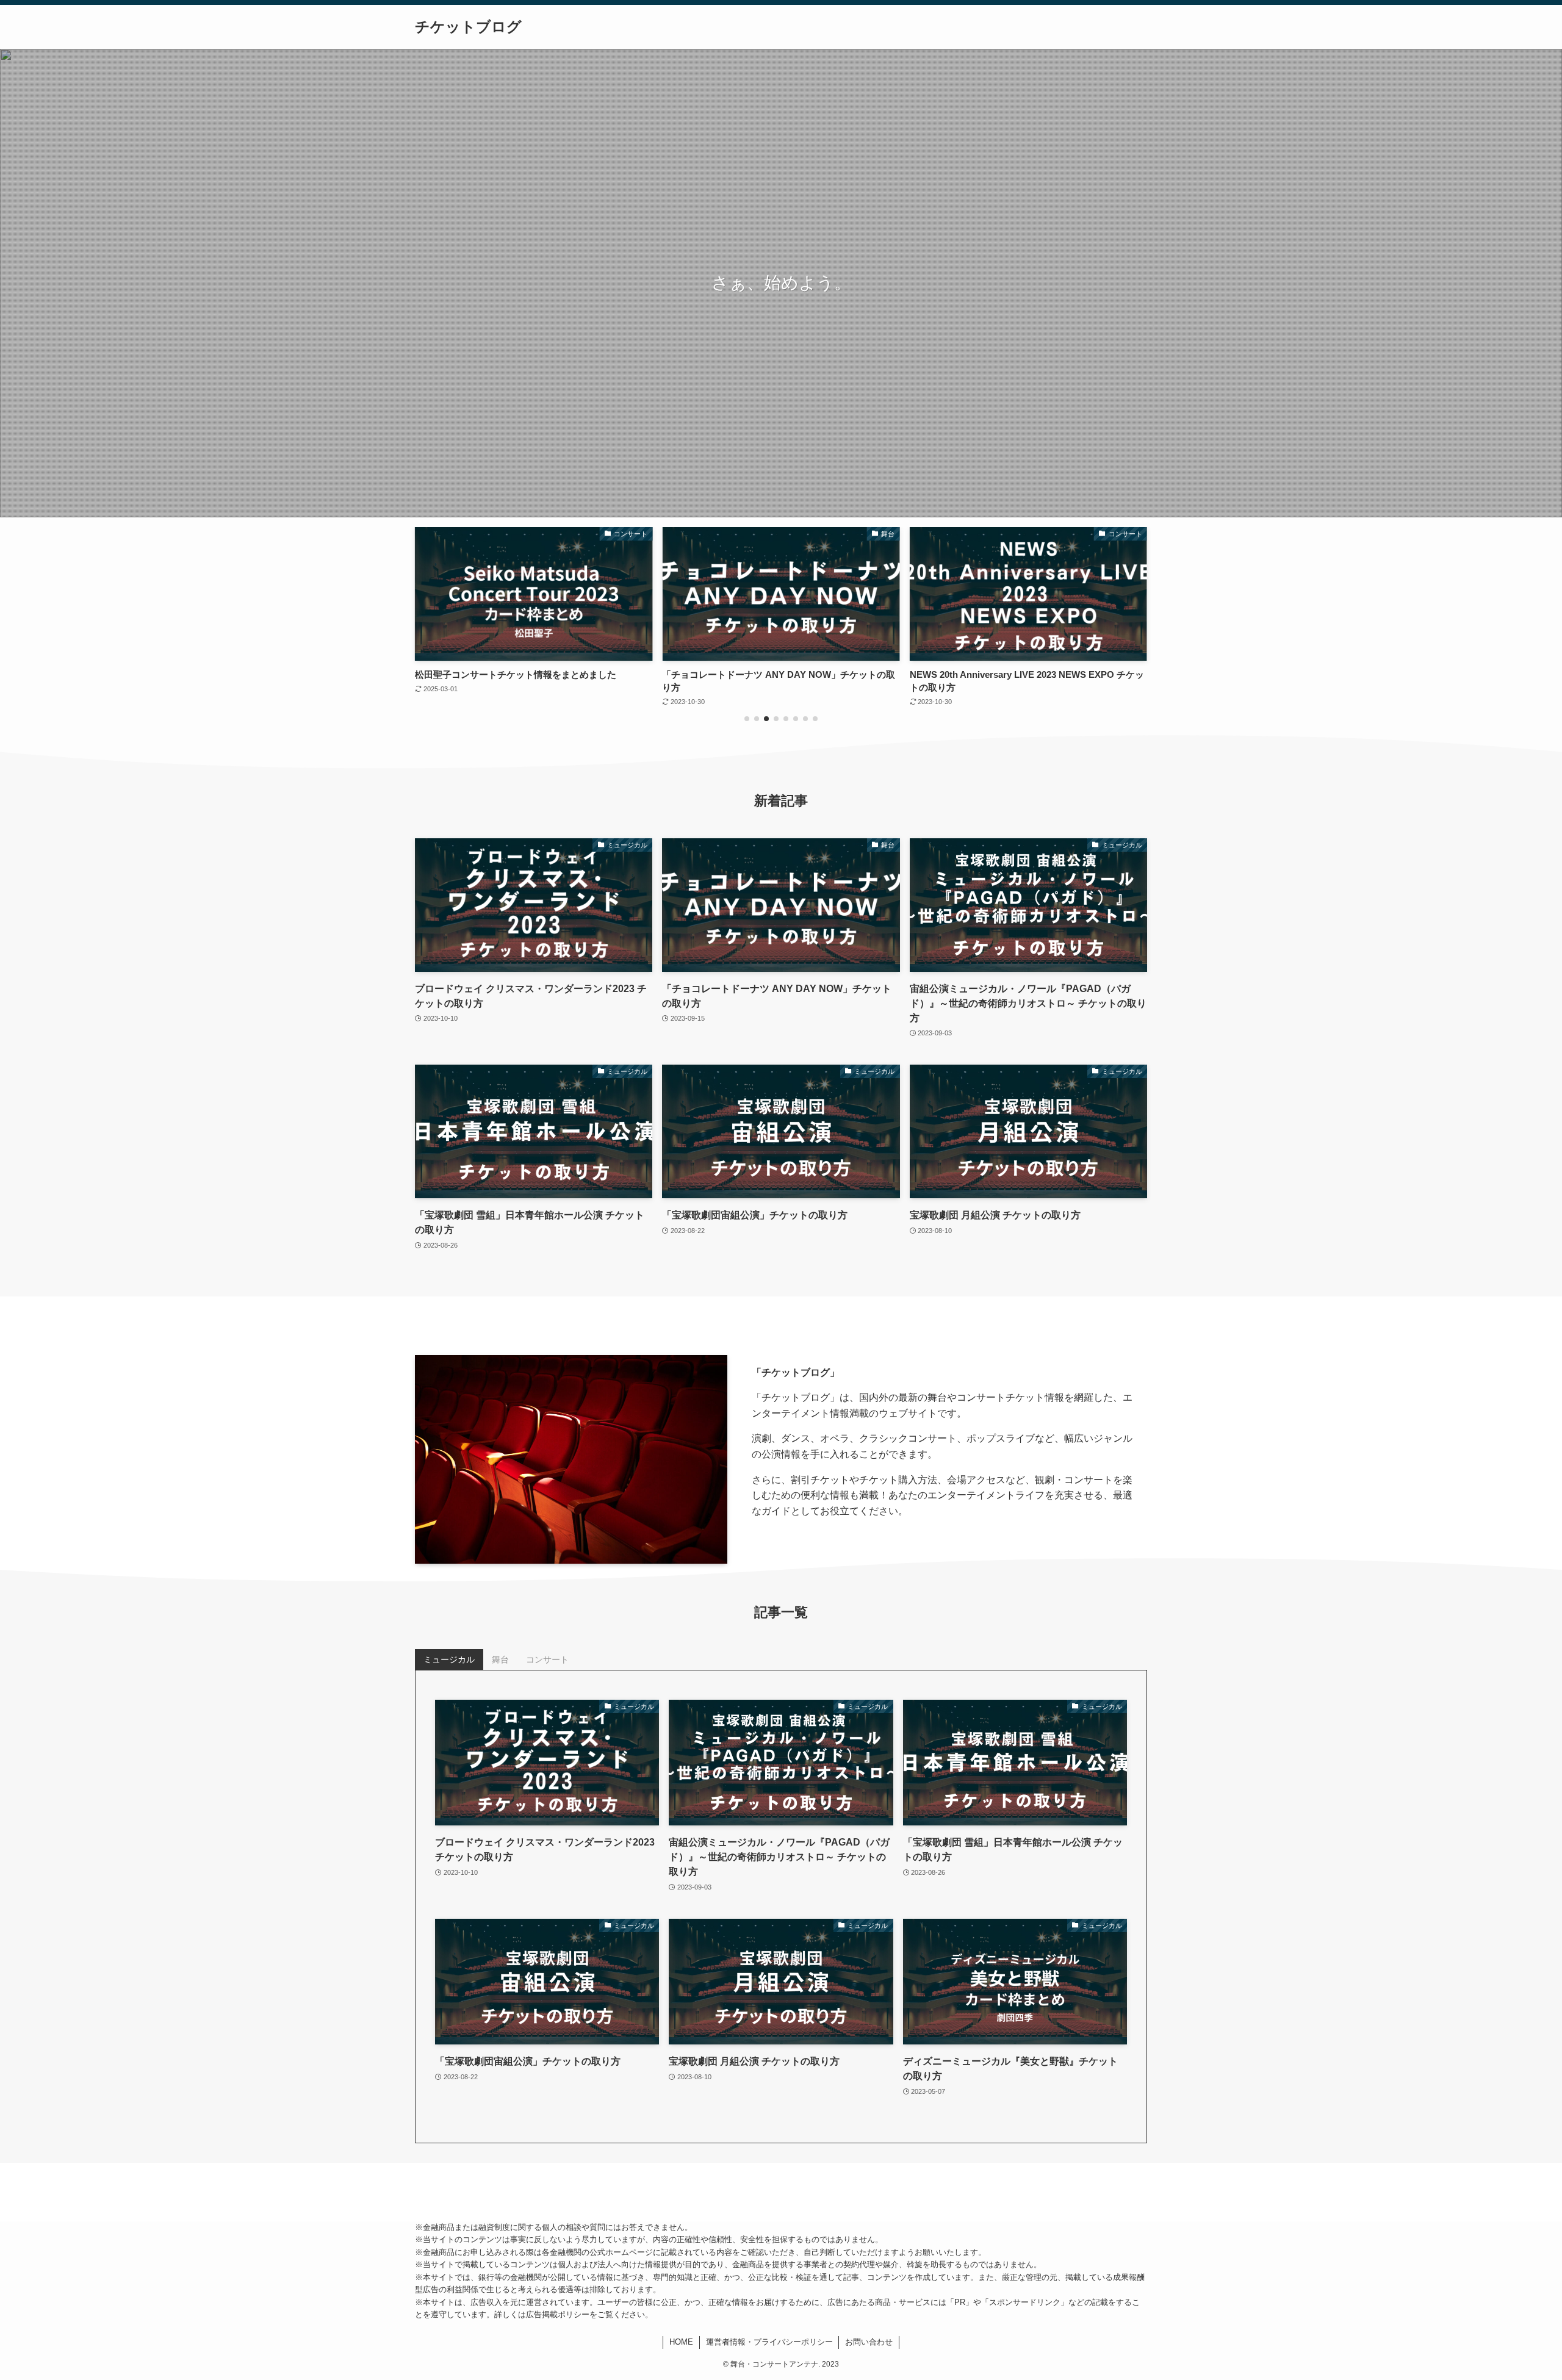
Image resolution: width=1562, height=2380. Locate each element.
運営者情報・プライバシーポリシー (769, 2342)
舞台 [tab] (500, 1659)
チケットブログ (468, 27)
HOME (681, 2342)
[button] (747, 719)
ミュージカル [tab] (449, 1659)
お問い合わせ (869, 2342)
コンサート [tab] (547, 1659)
